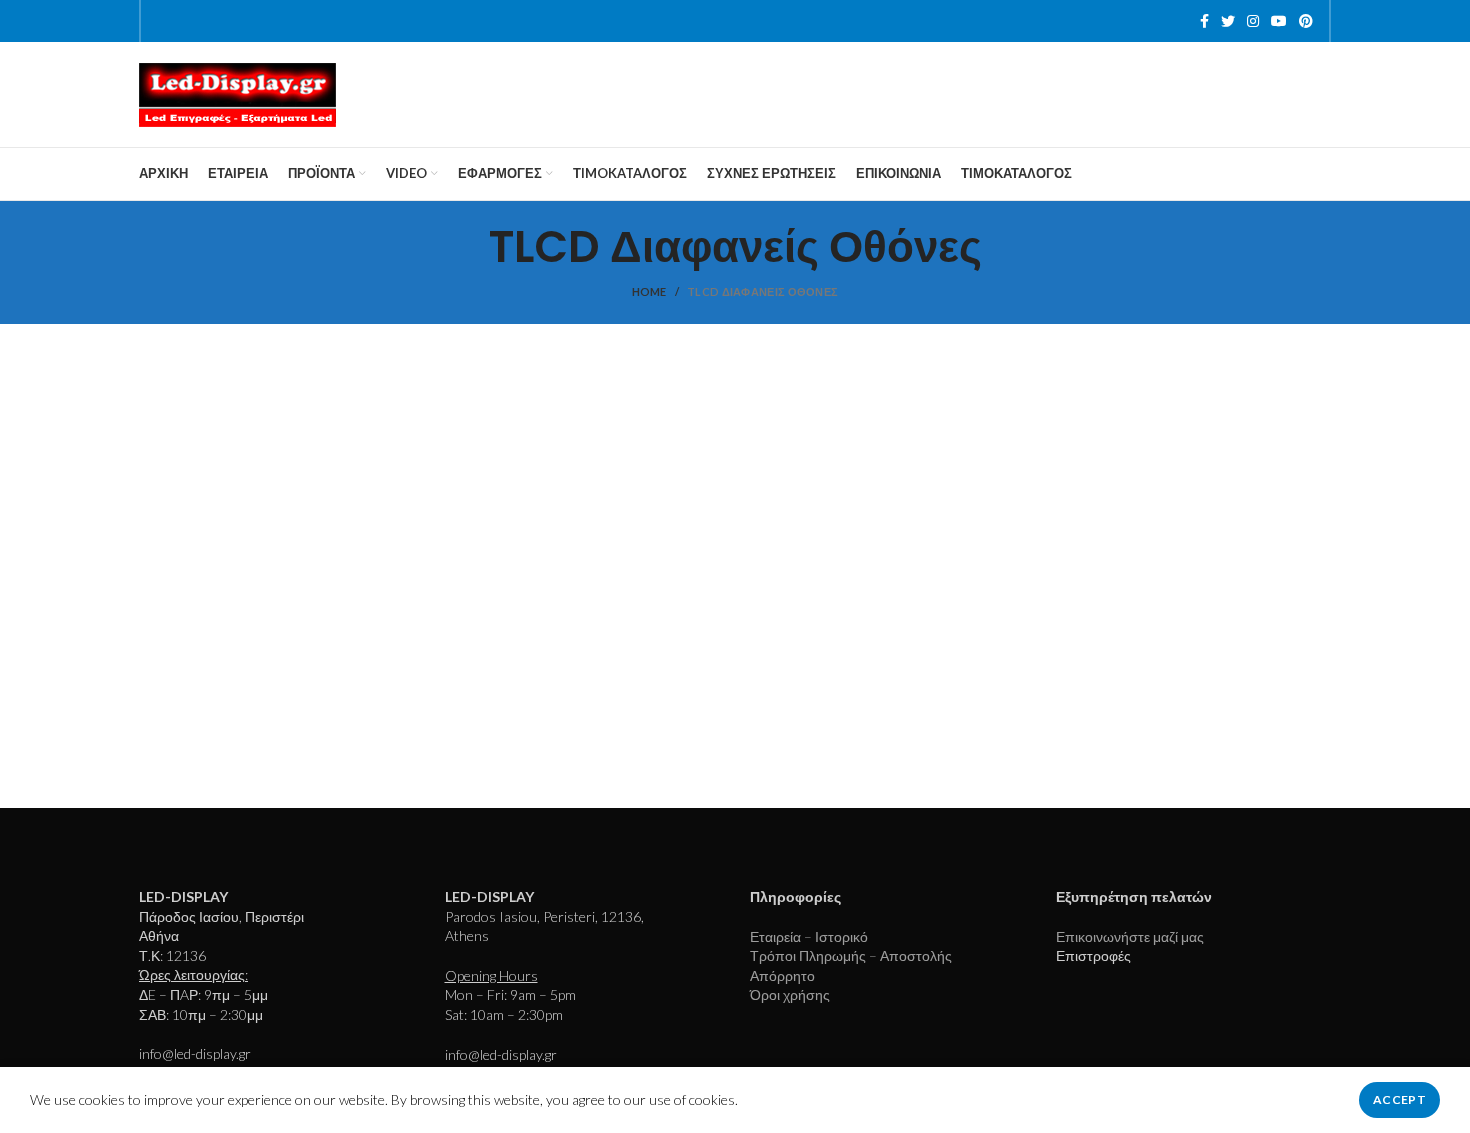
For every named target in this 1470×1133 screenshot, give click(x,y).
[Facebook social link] (1204, 21)
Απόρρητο (782, 975)
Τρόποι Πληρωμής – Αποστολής (851, 955)
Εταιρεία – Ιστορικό (809, 936)
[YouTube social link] (1279, 21)
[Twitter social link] (1228, 21)
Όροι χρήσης (790, 994)
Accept (1399, 1099)
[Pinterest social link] (1306, 21)
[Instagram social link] (1253, 21)
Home (649, 291)
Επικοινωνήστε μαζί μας (1130, 936)
